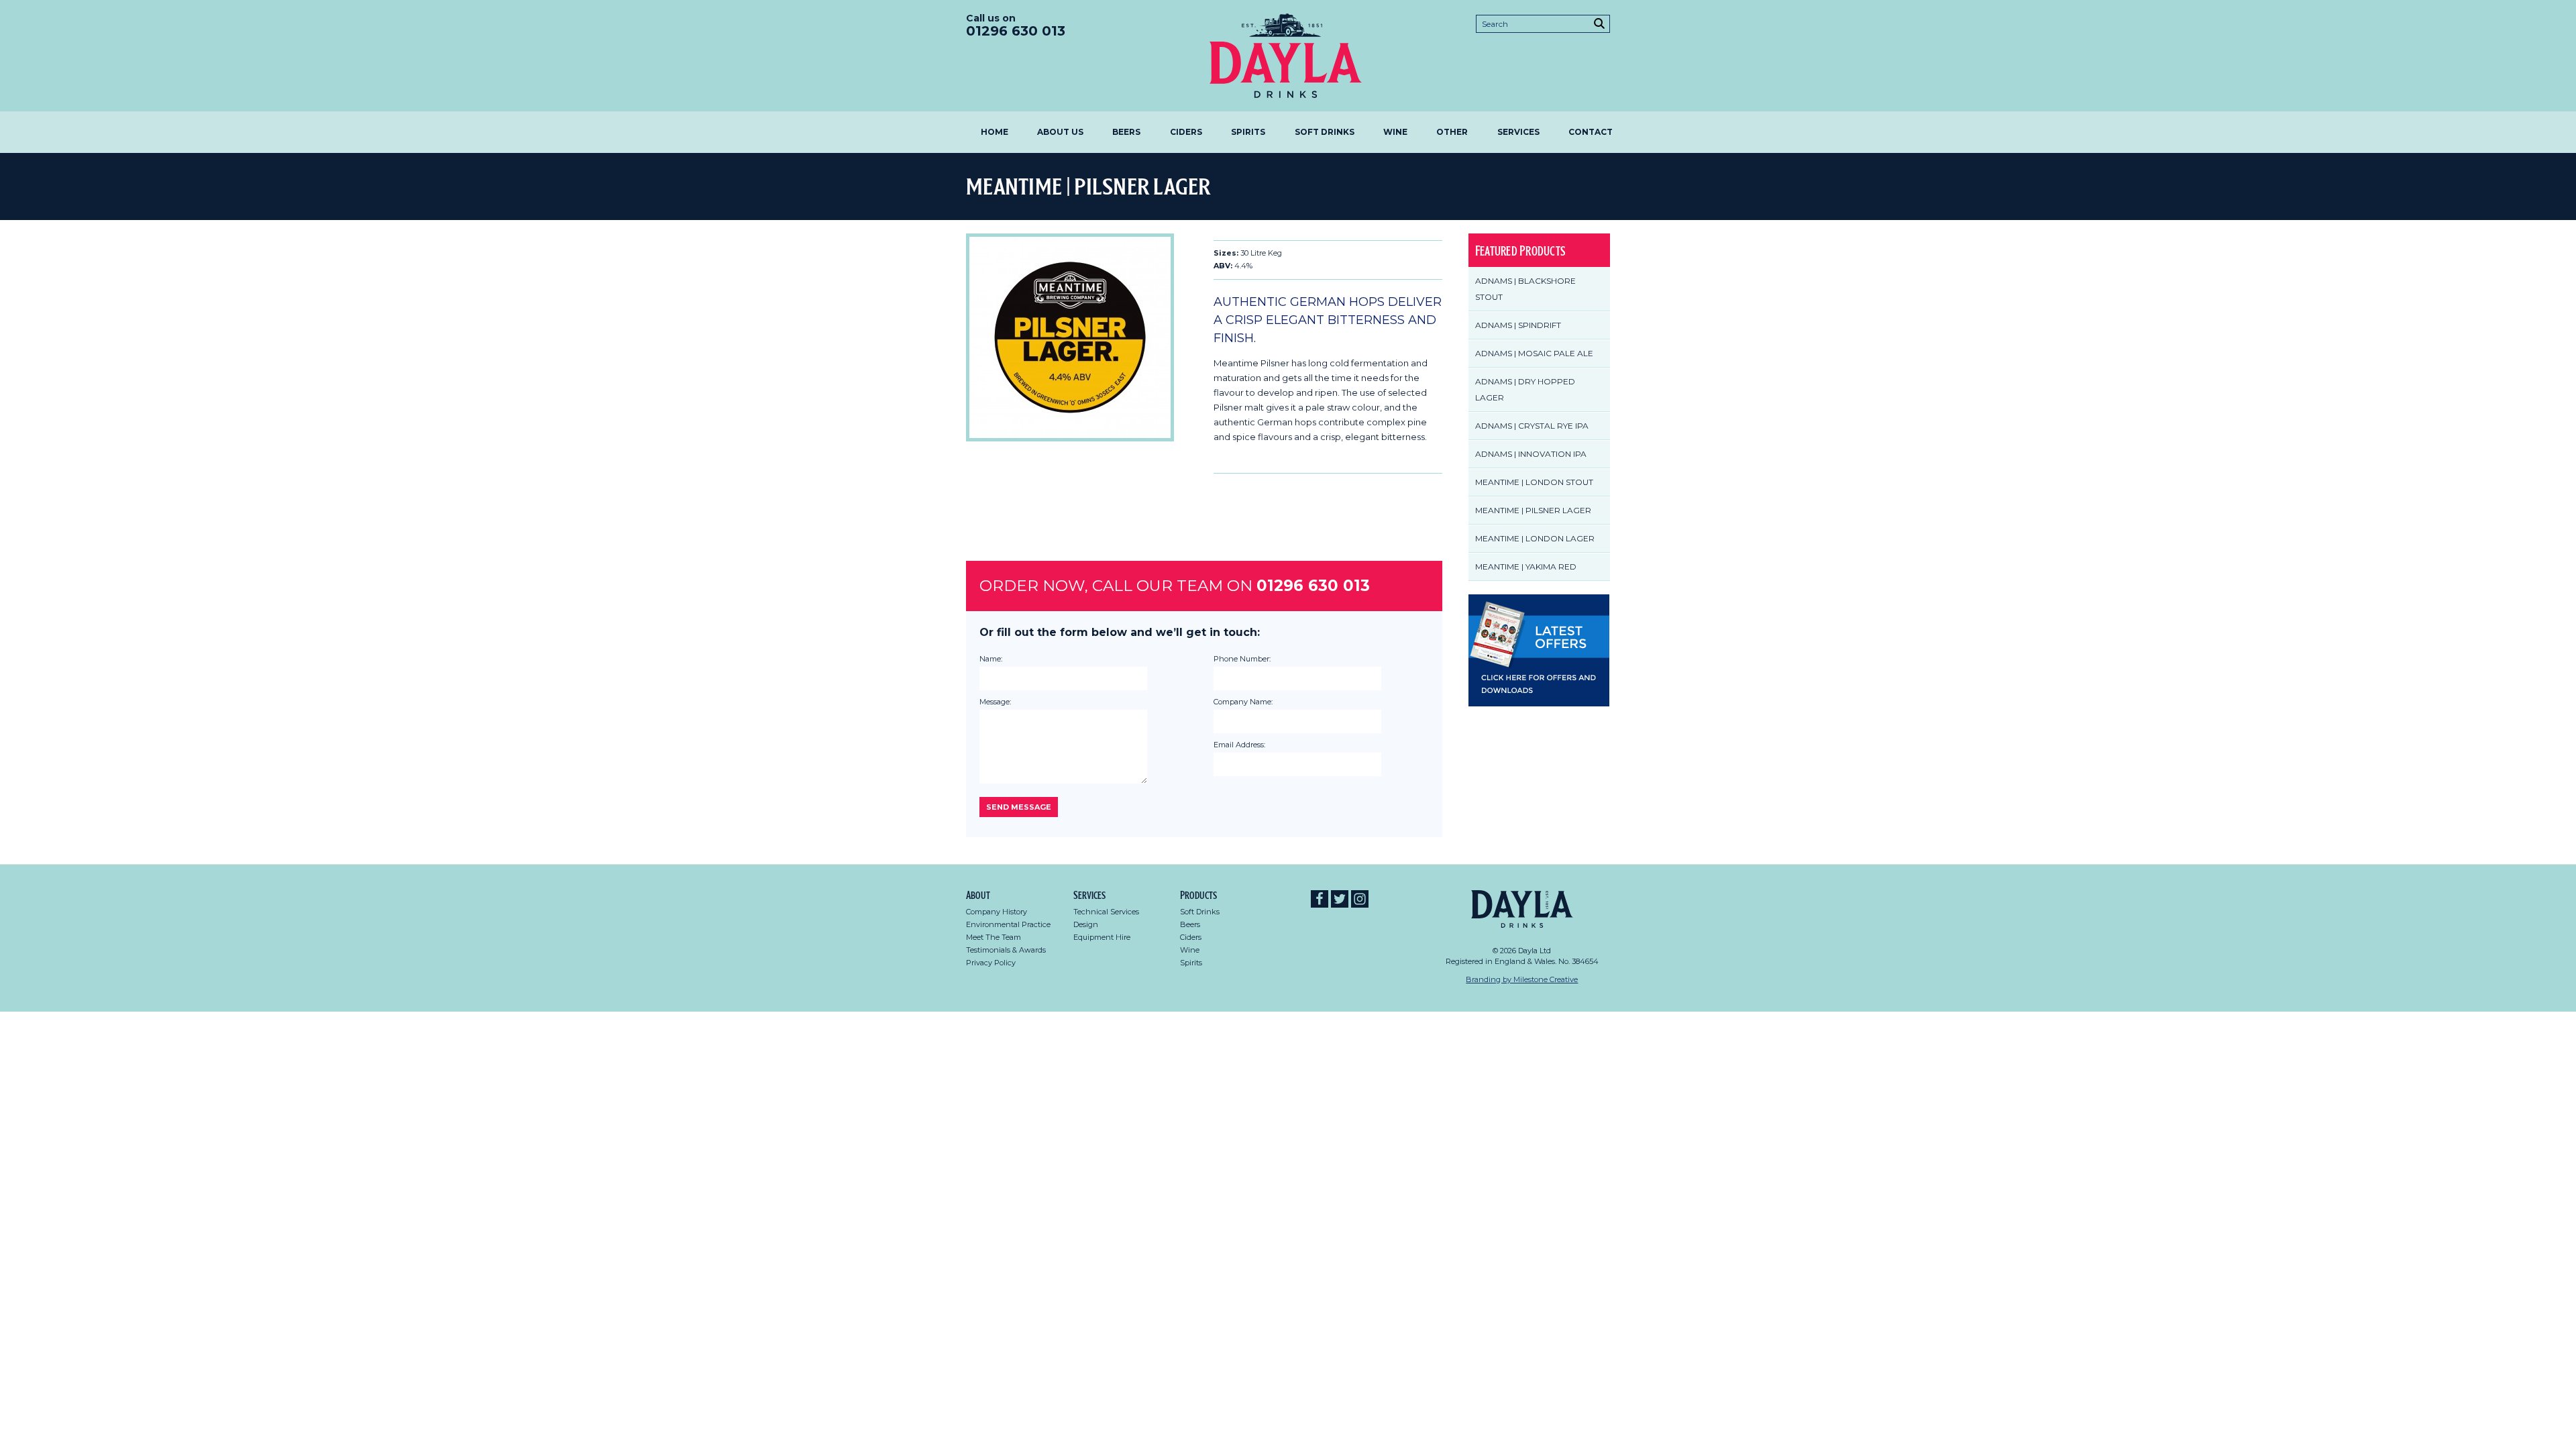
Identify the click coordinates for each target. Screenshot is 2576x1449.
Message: (995, 702)
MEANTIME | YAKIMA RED (1526, 567)
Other (1452, 132)
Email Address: (1239, 745)
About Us (1060, 132)
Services (1518, 132)
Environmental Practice (1008, 924)
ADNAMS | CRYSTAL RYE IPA (1532, 426)
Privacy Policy (991, 963)
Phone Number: (1242, 659)
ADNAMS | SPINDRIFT (1518, 325)
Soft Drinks (1325, 132)
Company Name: (1243, 702)
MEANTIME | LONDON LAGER (1535, 538)
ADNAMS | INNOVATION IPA (1531, 454)
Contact (1591, 132)
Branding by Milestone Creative (1522, 979)
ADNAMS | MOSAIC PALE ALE (1534, 353)
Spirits (1248, 132)
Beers (1126, 132)
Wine (1395, 132)
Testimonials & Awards (1006, 950)
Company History (997, 912)
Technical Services (1106, 912)
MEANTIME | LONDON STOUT (1534, 482)
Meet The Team (994, 937)
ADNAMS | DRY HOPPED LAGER (1525, 389)
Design (1086, 924)
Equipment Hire (1102, 937)
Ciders (1186, 132)
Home (995, 132)
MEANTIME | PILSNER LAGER (1533, 510)
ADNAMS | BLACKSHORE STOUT (1525, 289)
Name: (991, 659)
